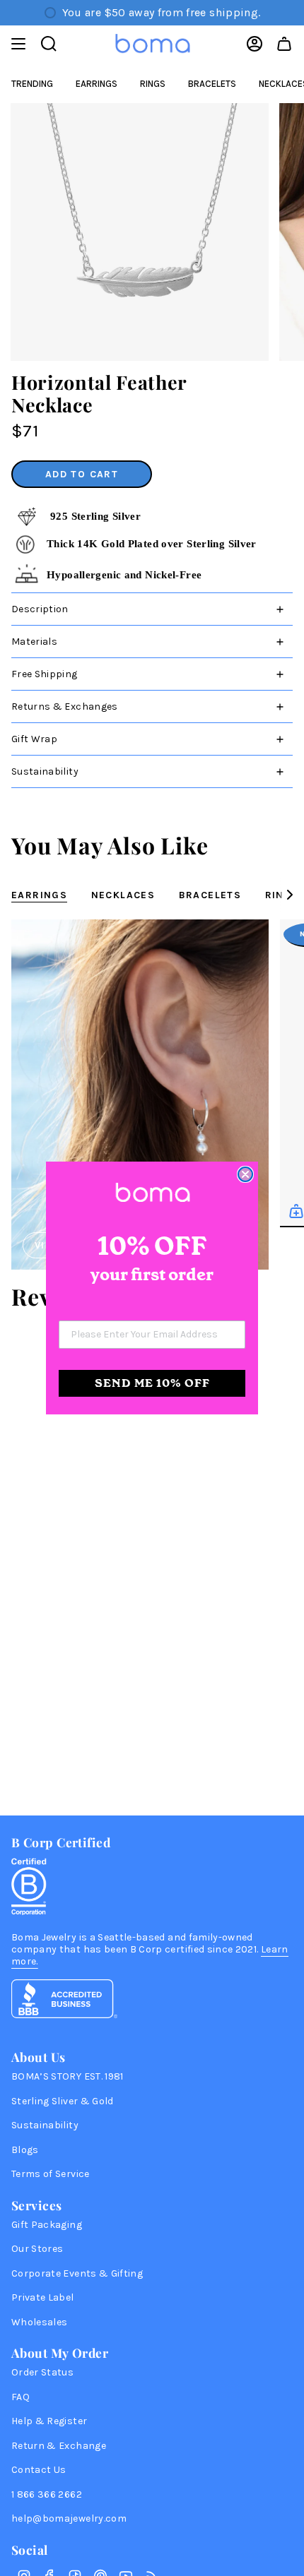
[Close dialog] (245, 1174)
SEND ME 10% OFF (152, 1383)
